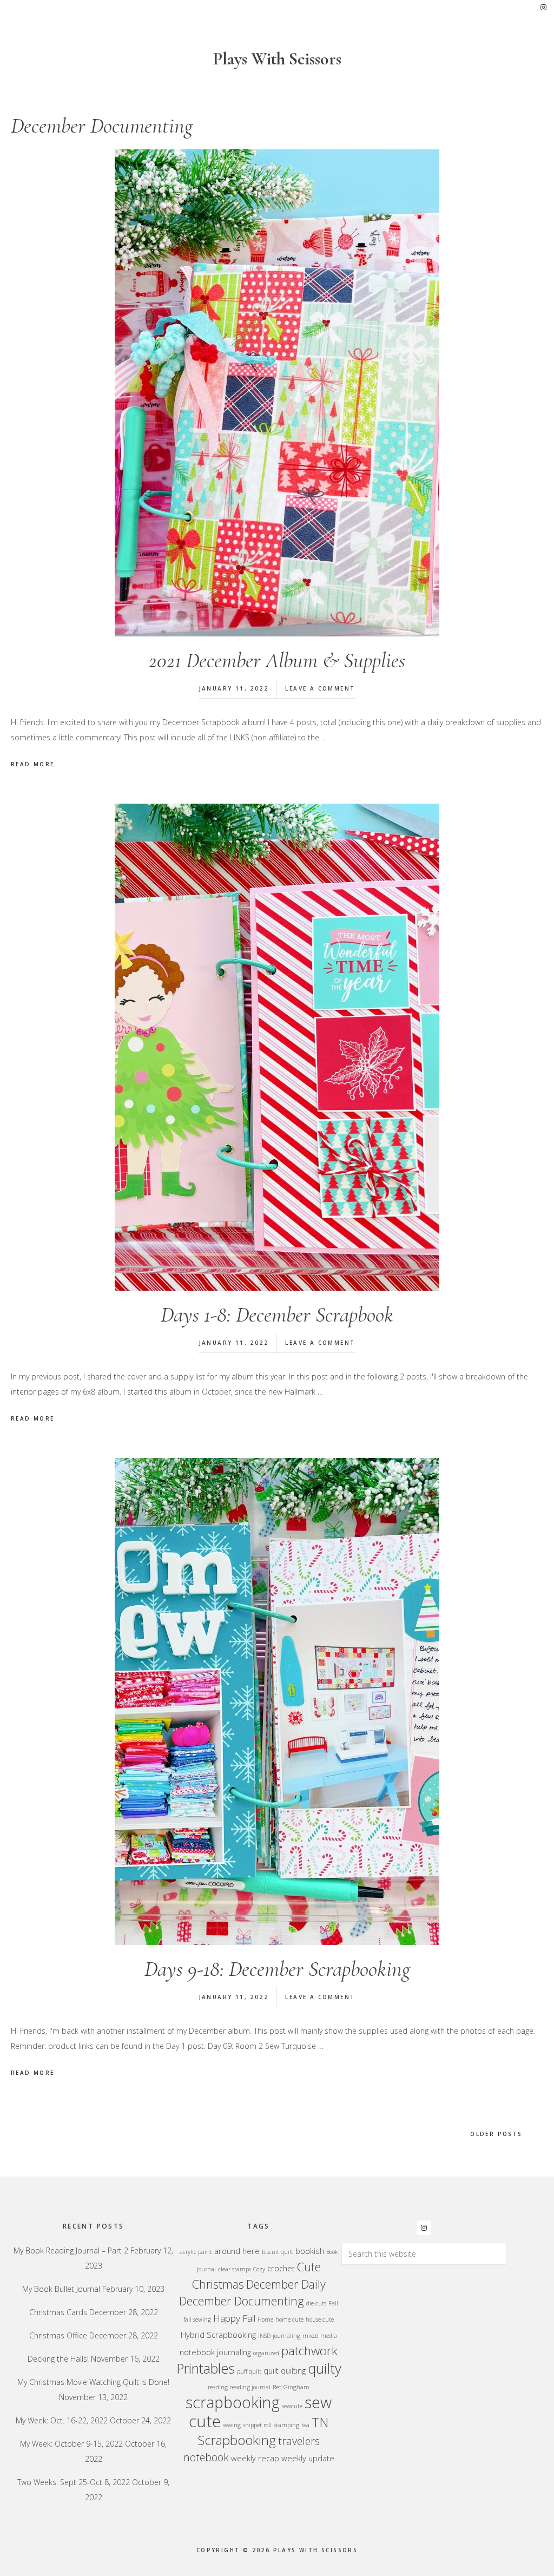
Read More (33, 764)
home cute (289, 2319)
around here (237, 2251)
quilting (293, 2370)
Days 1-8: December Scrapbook (277, 1315)
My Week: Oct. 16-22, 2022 (62, 2420)
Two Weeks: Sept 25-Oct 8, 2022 (74, 2482)
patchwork (309, 2351)
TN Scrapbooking (263, 2431)
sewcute (292, 2406)
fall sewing (197, 2319)
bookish (310, 2251)
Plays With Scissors (277, 59)
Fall (333, 2303)
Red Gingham (291, 2387)
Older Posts (496, 2134)
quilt (271, 2370)
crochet (281, 2268)
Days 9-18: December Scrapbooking (277, 1969)
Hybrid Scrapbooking (218, 2335)
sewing (232, 2425)
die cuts (316, 2303)
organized (266, 2353)
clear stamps (235, 2269)
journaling (286, 2336)
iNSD (264, 2336)
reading (218, 2387)
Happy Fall (234, 2318)
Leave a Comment (320, 688)
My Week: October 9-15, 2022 (71, 2444)
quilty (325, 2368)
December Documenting (242, 2301)
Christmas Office (58, 2335)
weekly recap (255, 2458)
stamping (286, 2425)
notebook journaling (215, 2352)
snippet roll (257, 2425)
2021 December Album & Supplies (277, 660)
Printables (206, 2368)
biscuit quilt (278, 2252)
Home (265, 2319)
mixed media (320, 2336)
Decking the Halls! (58, 2359)
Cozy (259, 2269)
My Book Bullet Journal (61, 2289)
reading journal (250, 2387)
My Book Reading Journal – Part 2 (71, 2250)
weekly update (308, 2458)
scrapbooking (233, 2402)
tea (305, 2425)
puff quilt (249, 2371)
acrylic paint (196, 2252)
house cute (320, 2319)
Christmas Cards (58, 2312)
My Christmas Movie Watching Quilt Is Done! (93, 2382)
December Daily (286, 2284)
